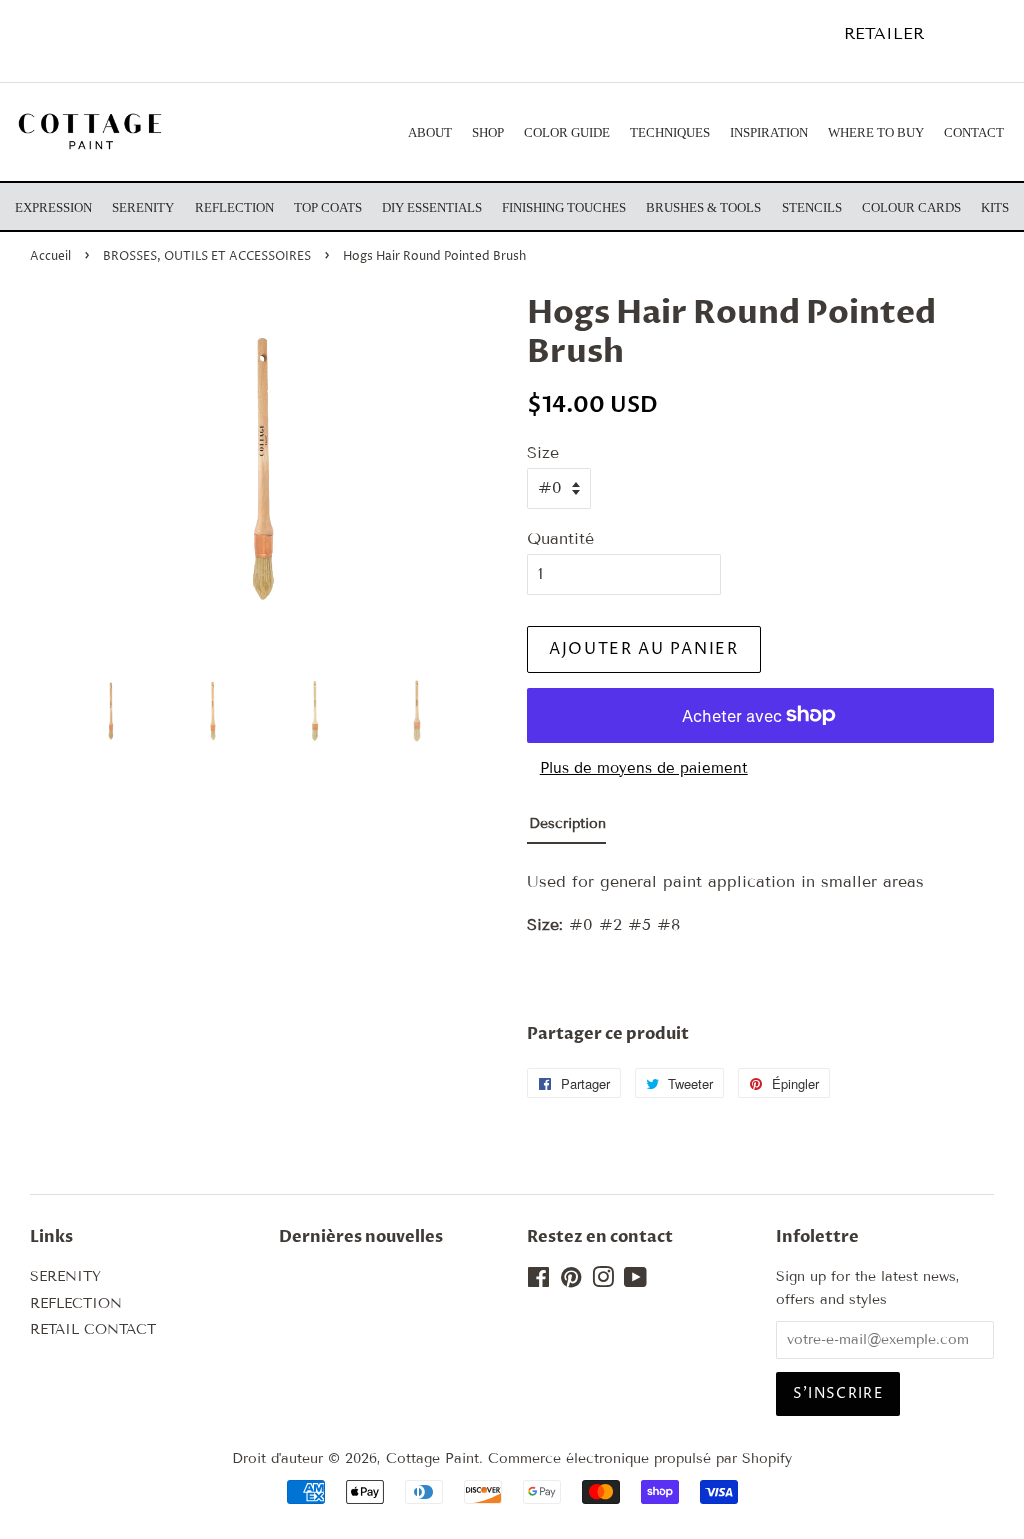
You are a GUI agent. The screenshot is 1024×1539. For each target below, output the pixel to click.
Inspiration (769, 132)
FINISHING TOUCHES (564, 207)
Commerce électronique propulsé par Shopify (640, 1458)
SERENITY (65, 1276)
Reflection (234, 207)
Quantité (560, 538)
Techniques (670, 132)
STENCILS (812, 207)
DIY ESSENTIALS (432, 207)
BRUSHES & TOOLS (703, 207)
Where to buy (876, 132)
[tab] (566, 828)
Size (543, 452)
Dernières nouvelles (361, 1237)
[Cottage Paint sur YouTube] (635, 1281)
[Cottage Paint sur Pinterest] (571, 1281)
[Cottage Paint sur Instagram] (603, 1281)
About (430, 132)
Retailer (884, 33)
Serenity (143, 207)
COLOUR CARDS (911, 207)
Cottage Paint (432, 1458)
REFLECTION (76, 1303)
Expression (53, 207)
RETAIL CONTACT (93, 1329)
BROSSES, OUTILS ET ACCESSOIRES (207, 256)
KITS (995, 207)
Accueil (50, 256)
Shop (488, 132)
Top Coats (328, 207)
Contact (974, 132)
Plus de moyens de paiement (644, 768)
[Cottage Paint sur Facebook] (538, 1281)
